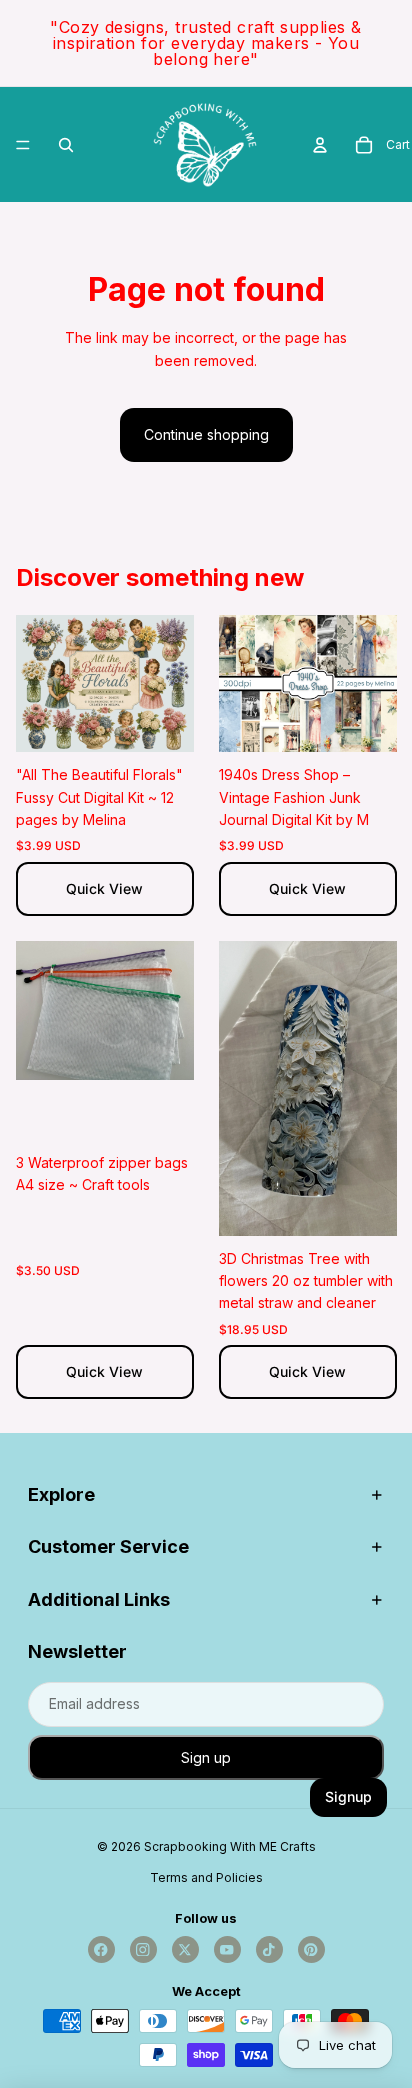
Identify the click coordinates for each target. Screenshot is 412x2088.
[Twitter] (185, 1949)
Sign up (206, 1757)
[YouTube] (227, 1949)
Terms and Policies (206, 1877)
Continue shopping (206, 434)
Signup (348, 1796)
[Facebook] (101, 1949)
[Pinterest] (311, 1949)
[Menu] (23, 145)
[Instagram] (143, 1949)
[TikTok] (269, 1949)
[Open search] (66, 145)
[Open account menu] (320, 145)
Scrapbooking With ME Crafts (230, 1846)
